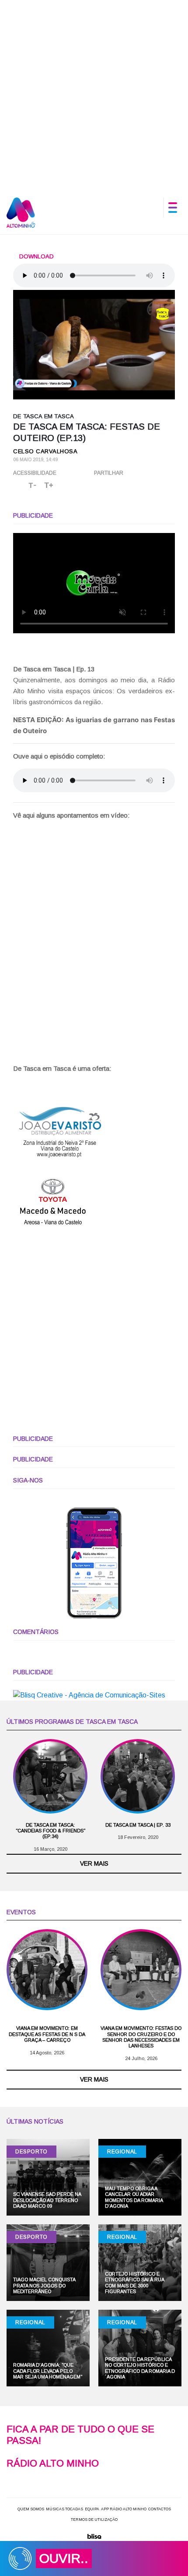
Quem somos (31, 2509)
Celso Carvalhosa (45, 451)
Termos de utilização (94, 2520)
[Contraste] (64, 486)
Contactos (160, 2509)
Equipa (92, 2509)
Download (36, 256)
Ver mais (94, 1863)
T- (33, 485)
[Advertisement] (94, 94)
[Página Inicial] (21, 212)
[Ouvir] (18, 485)
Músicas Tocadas (64, 2509)
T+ (49, 485)
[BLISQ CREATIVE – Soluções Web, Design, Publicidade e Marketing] (94, 2536)
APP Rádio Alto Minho (124, 2509)
